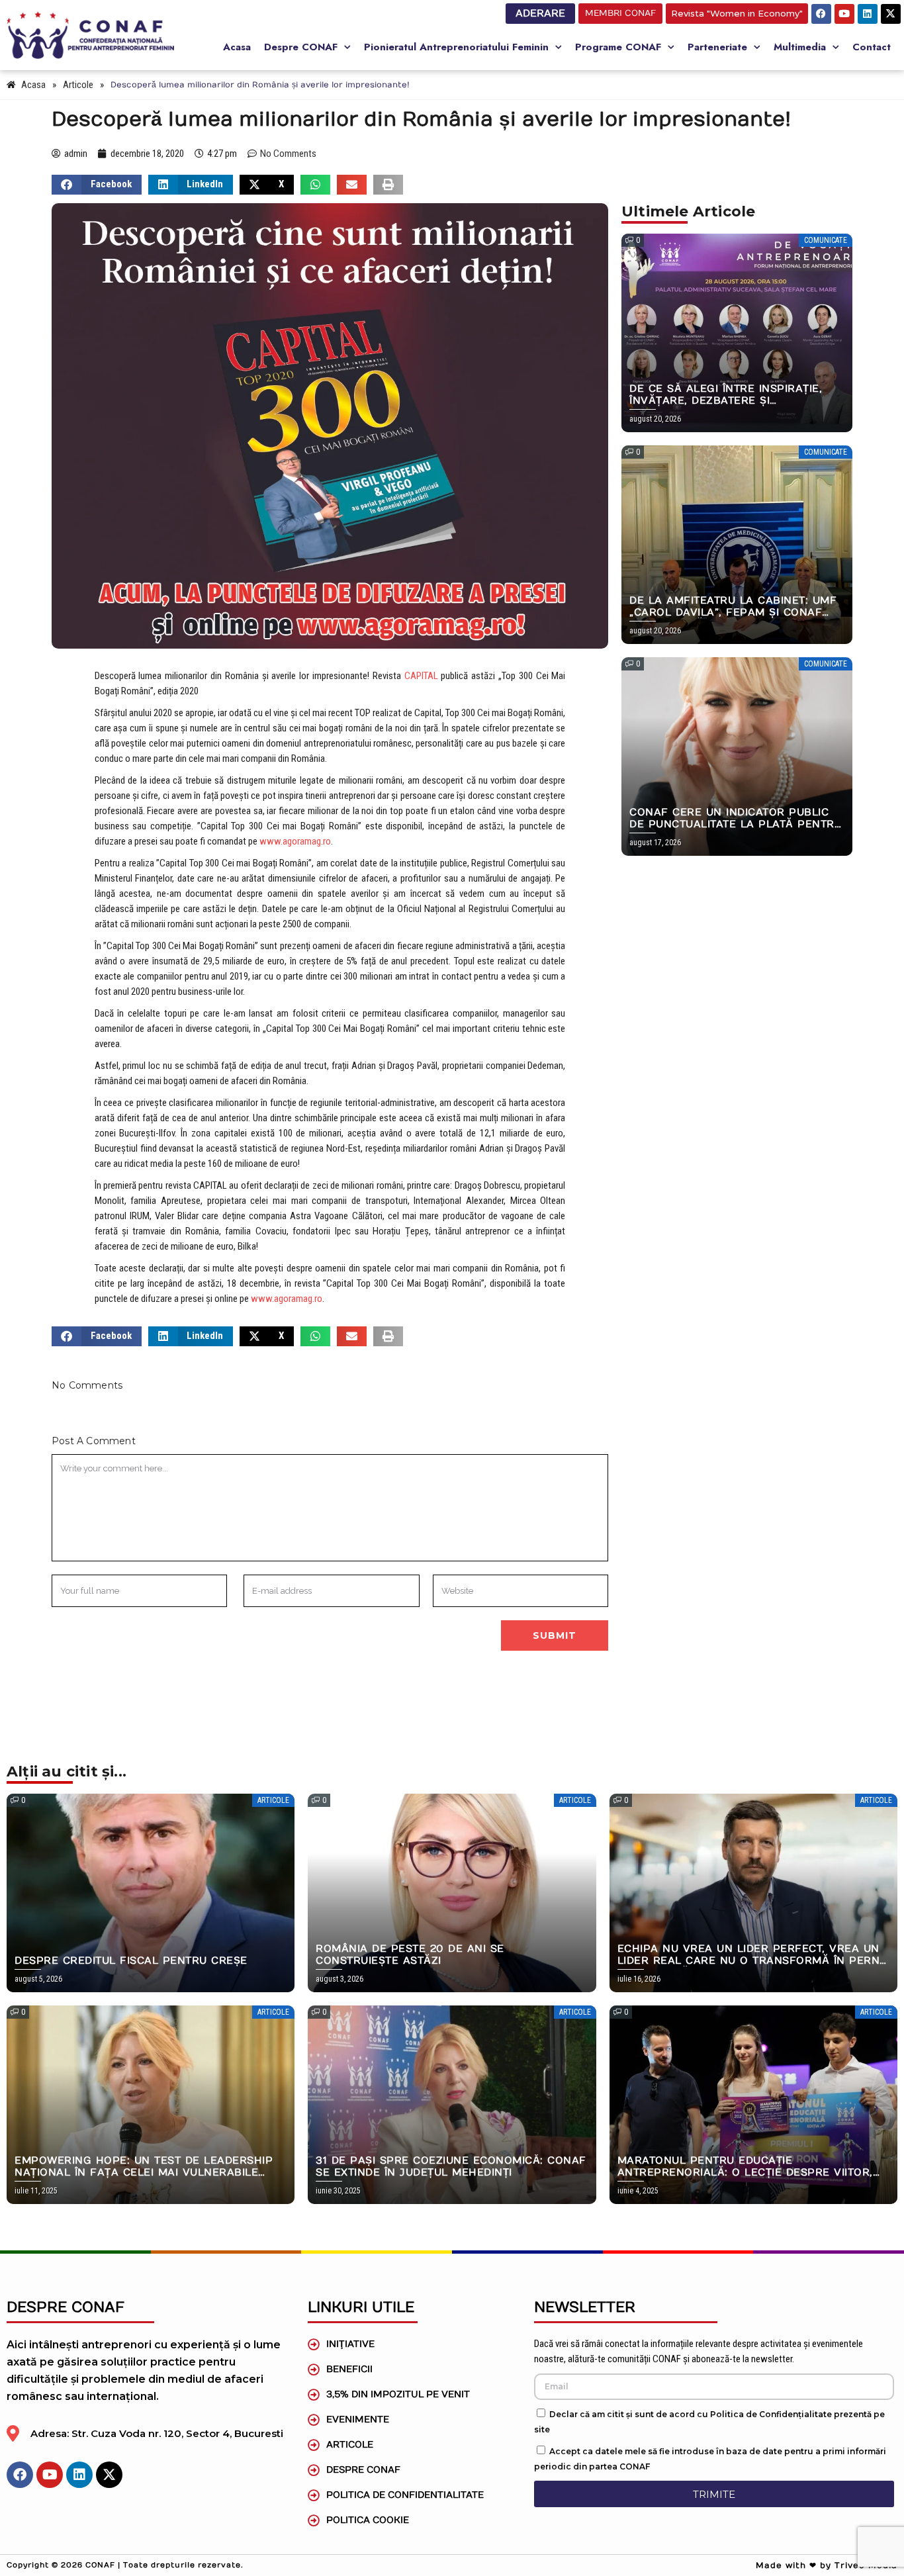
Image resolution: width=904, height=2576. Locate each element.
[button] (97, 185)
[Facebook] (821, 14)
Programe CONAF (618, 47)
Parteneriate (717, 47)
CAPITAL (421, 676)
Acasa (237, 47)
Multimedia (800, 47)
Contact (872, 47)
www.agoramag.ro (295, 841)
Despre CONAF (301, 47)
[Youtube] (844, 14)
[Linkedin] (868, 14)
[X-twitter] (891, 14)
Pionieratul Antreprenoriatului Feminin (456, 47)
